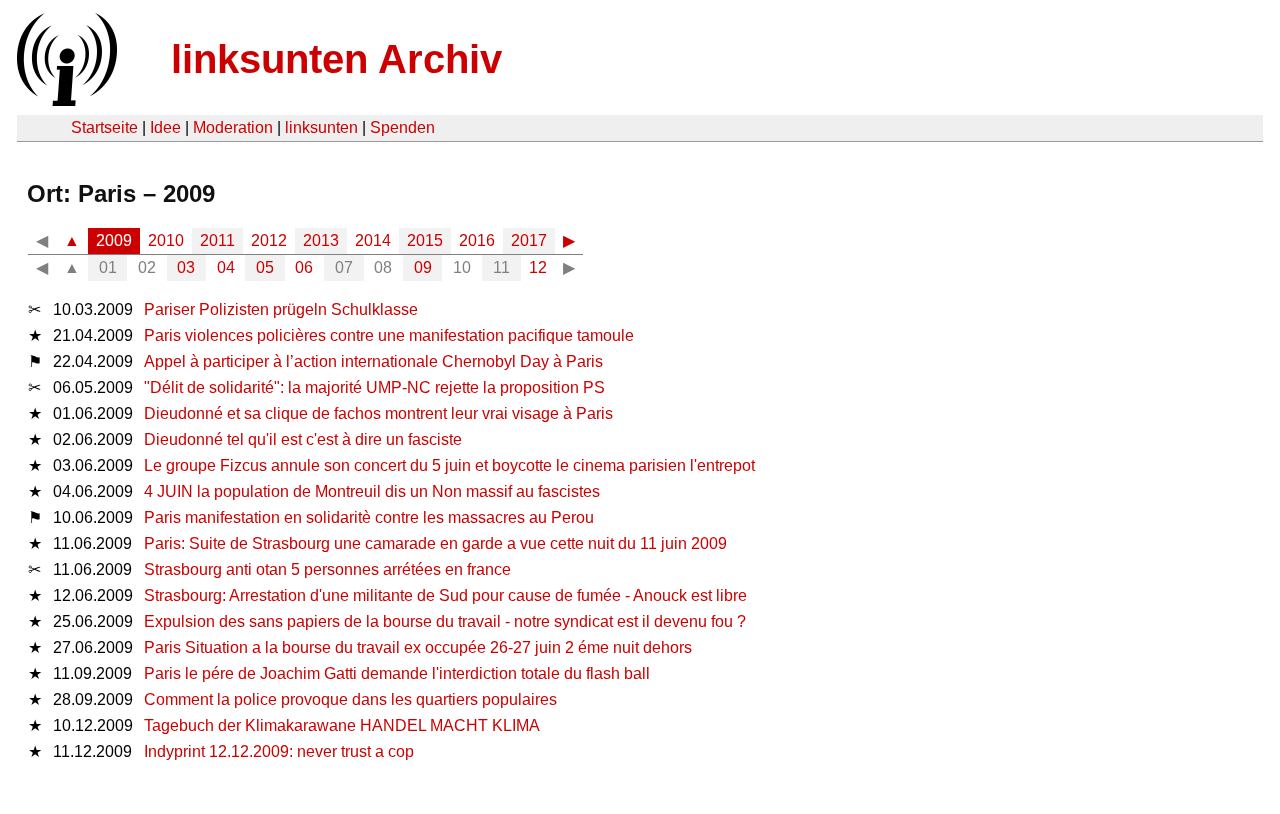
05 (265, 267)
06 (304, 267)
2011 (217, 240)
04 (226, 267)
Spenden (402, 127)
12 (538, 267)
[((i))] (65, 100)
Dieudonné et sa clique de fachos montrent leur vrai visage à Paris (378, 413)
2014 (373, 240)
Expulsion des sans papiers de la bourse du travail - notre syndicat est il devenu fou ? (445, 621)
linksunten (321, 127)
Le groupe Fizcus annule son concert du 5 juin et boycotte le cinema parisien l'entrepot (449, 465)
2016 (477, 240)
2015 (425, 240)
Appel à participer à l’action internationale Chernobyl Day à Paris (373, 361)
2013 (321, 240)
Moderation (233, 127)
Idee (165, 127)
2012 (269, 240)
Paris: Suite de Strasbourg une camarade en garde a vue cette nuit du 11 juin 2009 (435, 543)
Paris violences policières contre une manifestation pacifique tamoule (389, 335)
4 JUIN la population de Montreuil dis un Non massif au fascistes (372, 491)
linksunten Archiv (336, 59)
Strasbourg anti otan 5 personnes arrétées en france (327, 569)
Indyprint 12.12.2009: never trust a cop (279, 751)
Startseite (104, 127)
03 (186, 267)
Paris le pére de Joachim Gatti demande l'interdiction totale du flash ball (397, 673)
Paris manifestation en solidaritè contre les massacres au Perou (369, 517)
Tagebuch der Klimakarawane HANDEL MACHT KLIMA (342, 725)
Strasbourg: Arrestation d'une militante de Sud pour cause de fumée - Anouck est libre (445, 595)
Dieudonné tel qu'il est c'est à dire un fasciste (303, 439)
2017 (529, 240)
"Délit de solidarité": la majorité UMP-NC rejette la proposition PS (374, 387)
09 (423, 267)
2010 (166, 240)
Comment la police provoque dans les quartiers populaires (350, 699)
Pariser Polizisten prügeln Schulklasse (281, 309)
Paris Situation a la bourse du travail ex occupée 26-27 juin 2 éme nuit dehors (418, 647)
